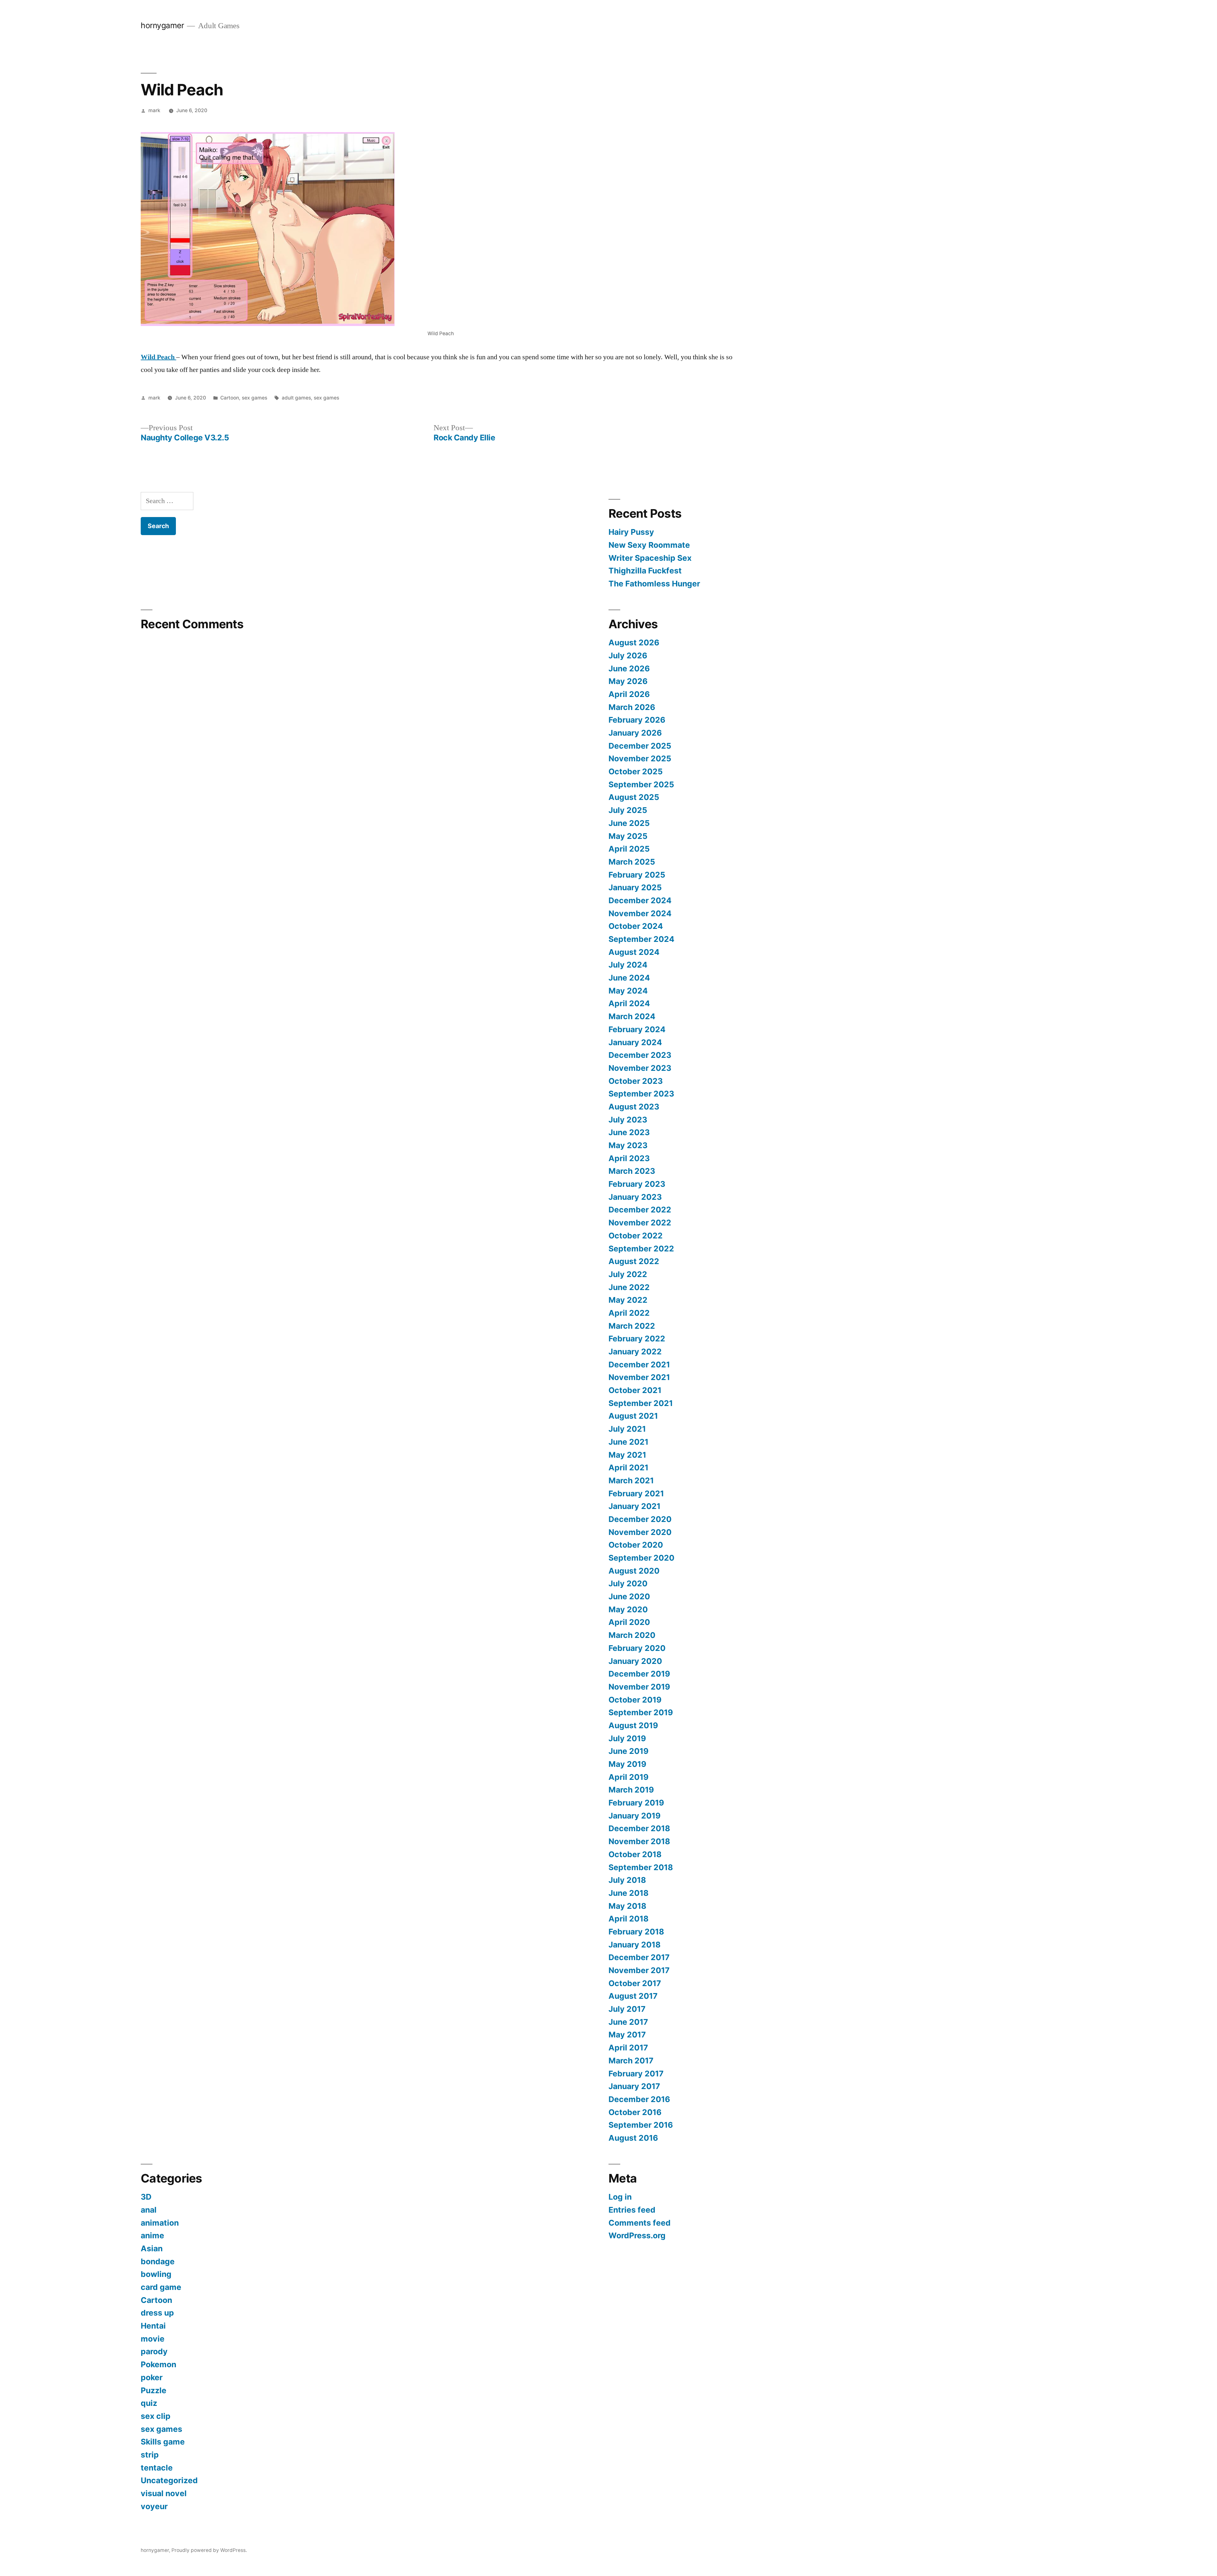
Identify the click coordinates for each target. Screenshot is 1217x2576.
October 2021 (635, 1390)
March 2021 (631, 1480)
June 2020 (629, 1596)
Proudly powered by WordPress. (209, 2550)
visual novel (164, 2493)
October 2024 (636, 926)
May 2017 (627, 2035)
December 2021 (639, 1365)
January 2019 (634, 1816)
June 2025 (629, 823)
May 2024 (628, 991)
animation (160, 2223)
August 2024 (634, 952)
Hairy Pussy (631, 532)
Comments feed (640, 2223)
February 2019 (636, 1803)
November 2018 (639, 1841)
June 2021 (628, 1442)
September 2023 (641, 1094)
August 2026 (634, 642)
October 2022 (636, 1236)
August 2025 (634, 797)
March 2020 (632, 1635)
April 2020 (629, 1622)
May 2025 (628, 836)
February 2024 (637, 1029)
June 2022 (629, 1287)
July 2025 (628, 810)
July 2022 (628, 1274)
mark (154, 110)
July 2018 (627, 1880)
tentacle (157, 2468)
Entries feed (632, 2210)
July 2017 (627, 2009)
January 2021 (634, 1506)
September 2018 (641, 1867)
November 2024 (640, 913)
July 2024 (628, 965)
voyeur (154, 2506)
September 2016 (641, 2125)
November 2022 (640, 1223)
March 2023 (632, 1171)
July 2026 (628, 655)
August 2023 (634, 1107)
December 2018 (639, 1828)
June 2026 (629, 668)
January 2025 (635, 887)
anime (152, 2235)
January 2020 (635, 1661)
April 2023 (629, 1158)
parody (154, 2351)
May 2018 (627, 1906)
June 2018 (628, 1893)
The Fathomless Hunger (654, 584)
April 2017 (628, 2048)
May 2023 (628, 1145)
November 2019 (639, 1687)
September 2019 (641, 1712)
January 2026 (635, 733)
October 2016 (635, 2112)
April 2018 (628, 1919)
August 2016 (633, 2138)
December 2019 (639, 1674)
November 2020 (640, 1532)
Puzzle (154, 2390)
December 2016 (639, 2099)
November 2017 (639, 1970)
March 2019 (631, 1790)
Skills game (163, 2442)
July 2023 (628, 1120)
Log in (620, 2197)
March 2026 (632, 707)
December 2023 (640, 1055)
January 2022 (635, 1352)
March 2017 (631, 2061)
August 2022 (634, 1261)
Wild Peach (158, 357)
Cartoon (230, 398)
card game (161, 2287)
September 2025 (641, 784)
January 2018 (634, 1945)
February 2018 (636, 1932)
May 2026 (628, 681)
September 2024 (641, 939)
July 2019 (627, 1738)
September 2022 (641, 1249)
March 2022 (632, 1326)
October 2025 (636, 771)
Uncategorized (169, 2480)
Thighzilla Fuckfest (645, 571)
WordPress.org (637, 2235)
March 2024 (632, 1016)
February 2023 (637, 1184)
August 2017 (633, 1996)
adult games (296, 398)
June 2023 (629, 1132)
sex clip (156, 2416)
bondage (158, 2261)
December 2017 (639, 1957)
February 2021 (636, 1493)
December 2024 (640, 900)
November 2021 (639, 1377)
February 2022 (637, 1339)
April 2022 (629, 1313)
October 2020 (636, 1545)
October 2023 (636, 1081)
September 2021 (641, 1403)
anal (149, 2210)
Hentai (153, 2326)
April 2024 (629, 1003)
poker (152, 2377)
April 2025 (629, 849)
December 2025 (640, 746)
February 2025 (637, 875)
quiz (149, 2403)
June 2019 (628, 1751)
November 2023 (640, 1068)
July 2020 (628, 1583)
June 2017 (628, 2022)
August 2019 (633, 1725)
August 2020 (634, 1571)
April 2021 (628, 1467)
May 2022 (628, 1300)
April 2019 (628, 1777)
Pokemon (158, 2364)
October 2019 (635, 1700)
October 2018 (635, 1854)
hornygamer (162, 25)
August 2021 (633, 1416)
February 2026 (637, 720)
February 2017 (636, 2074)
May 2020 (628, 1609)
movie (153, 2339)
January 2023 (635, 1197)
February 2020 (637, 1648)
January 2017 (634, 2086)
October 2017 (635, 1983)
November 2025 (640, 758)
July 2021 (627, 1429)
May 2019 (627, 1764)
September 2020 (641, 1558)
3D (146, 2197)
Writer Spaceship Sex (650, 558)
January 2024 (635, 1042)
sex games (254, 398)
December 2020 (640, 1519)
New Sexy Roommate (649, 545)
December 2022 (640, 1210)
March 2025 (632, 862)
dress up (157, 2313)
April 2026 (629, 694)
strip (150, 2455)
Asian (152, 2248)
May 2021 (627, 1455)
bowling (156, 2274)
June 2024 (629, 978)
